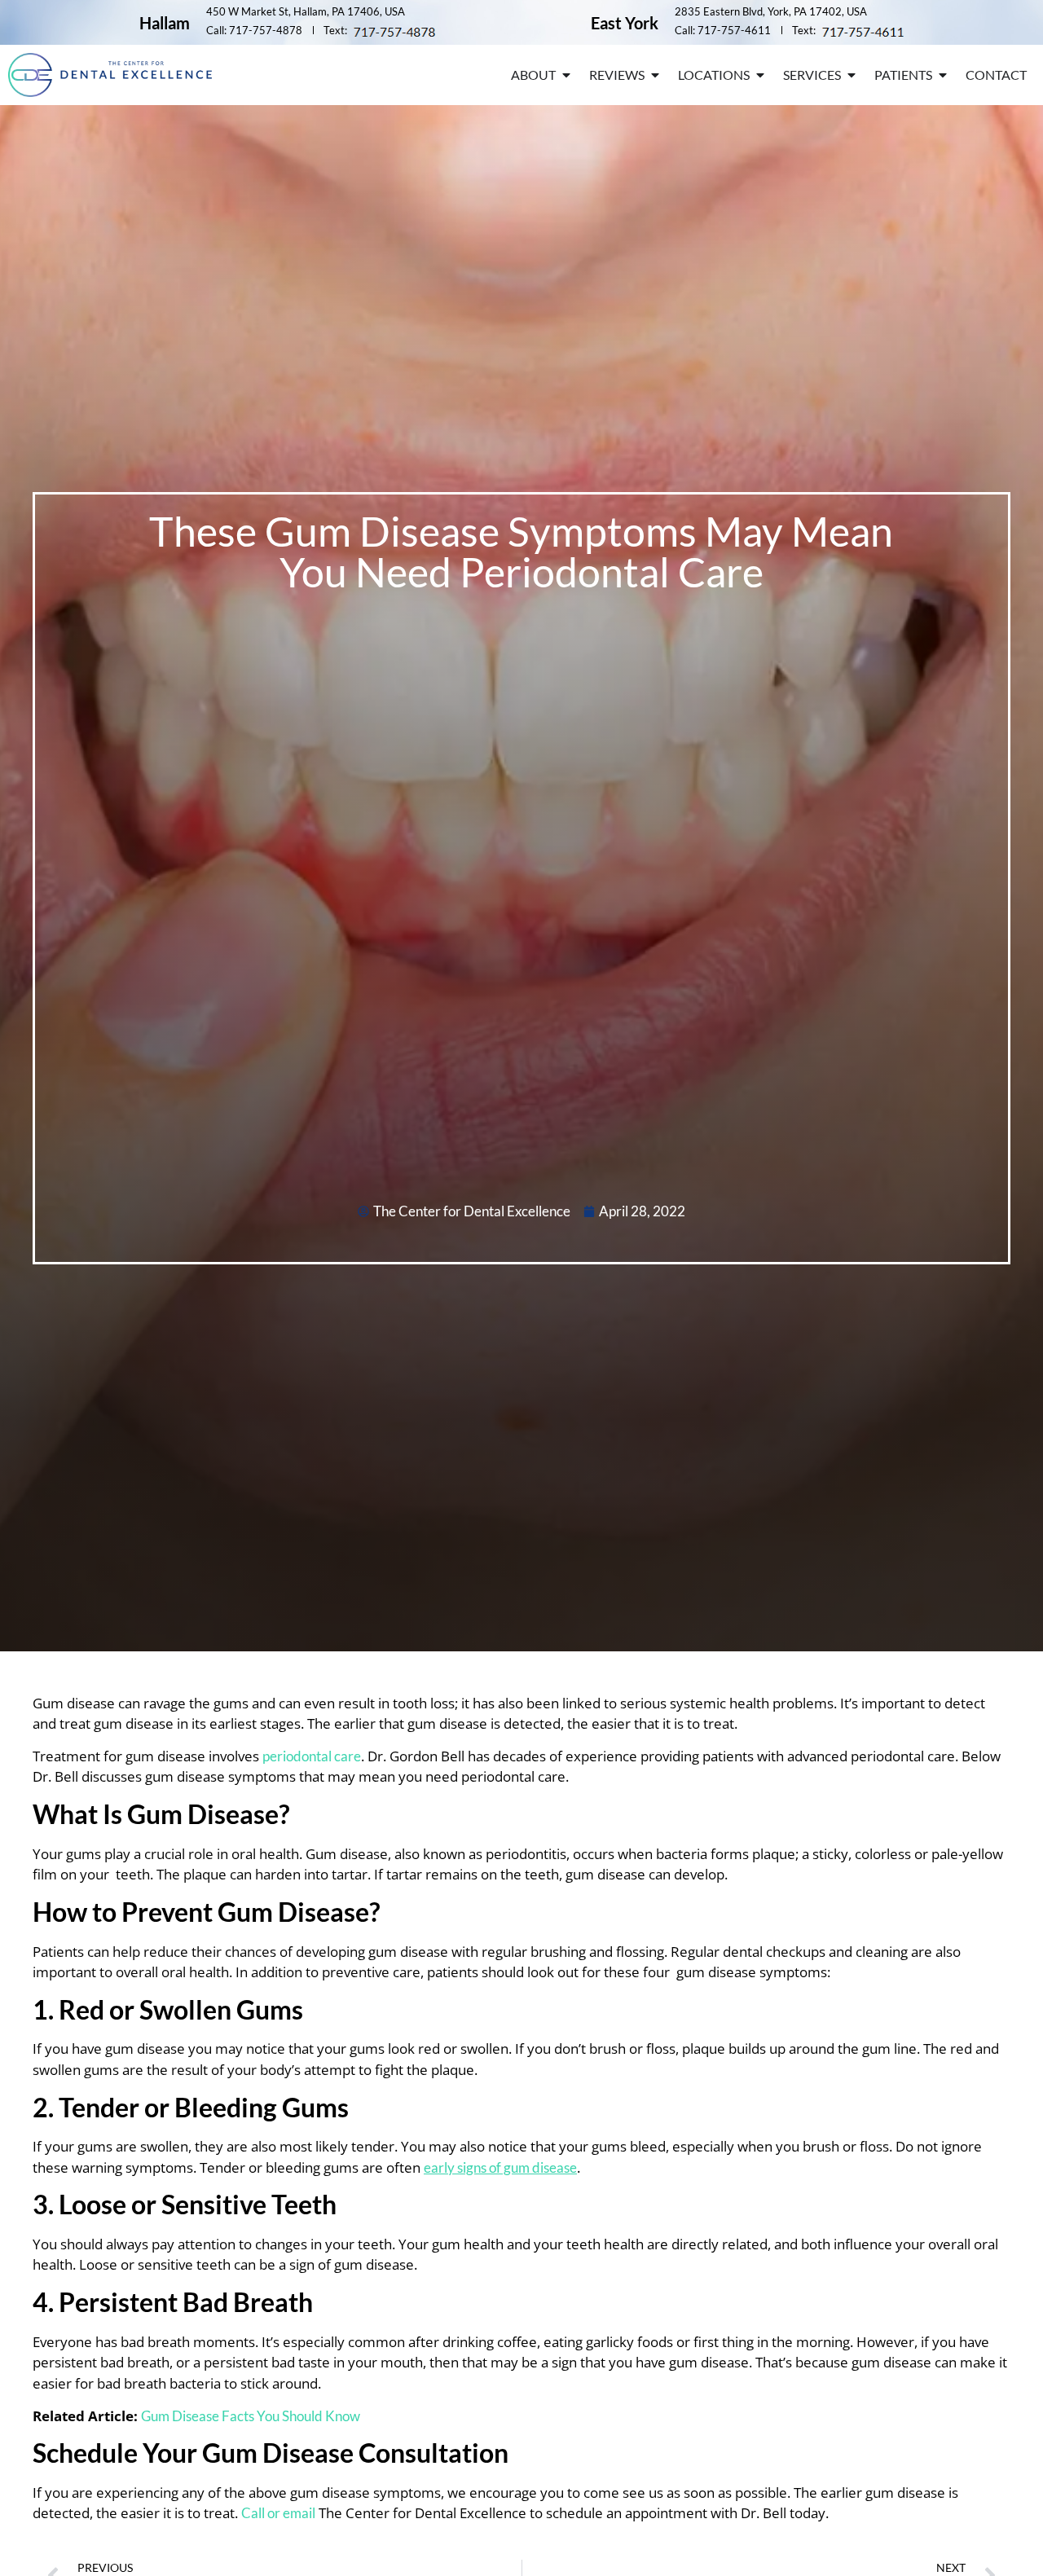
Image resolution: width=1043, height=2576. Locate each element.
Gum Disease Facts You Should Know (251, 2416)
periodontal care (312, 1756)
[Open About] (566, 75)
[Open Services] (852, 75)
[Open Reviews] (655, 75)
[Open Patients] (943, 75)
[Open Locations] (760, 75)
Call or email (278, 2513)
